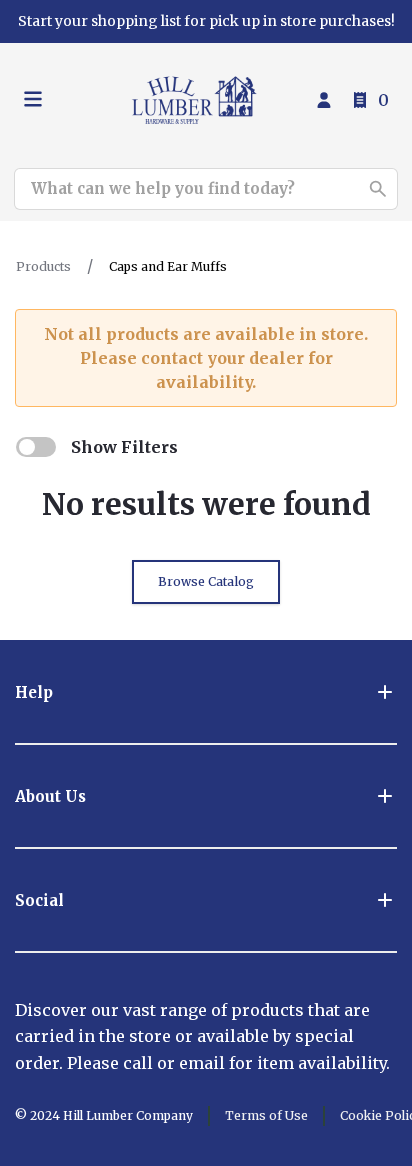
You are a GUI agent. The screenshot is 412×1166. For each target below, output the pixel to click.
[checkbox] (36, 447)
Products (43, 266)
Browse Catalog (206, 581)
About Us (50, 796)
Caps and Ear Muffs (168, 266)
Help (34, 692)
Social (39, 900)
